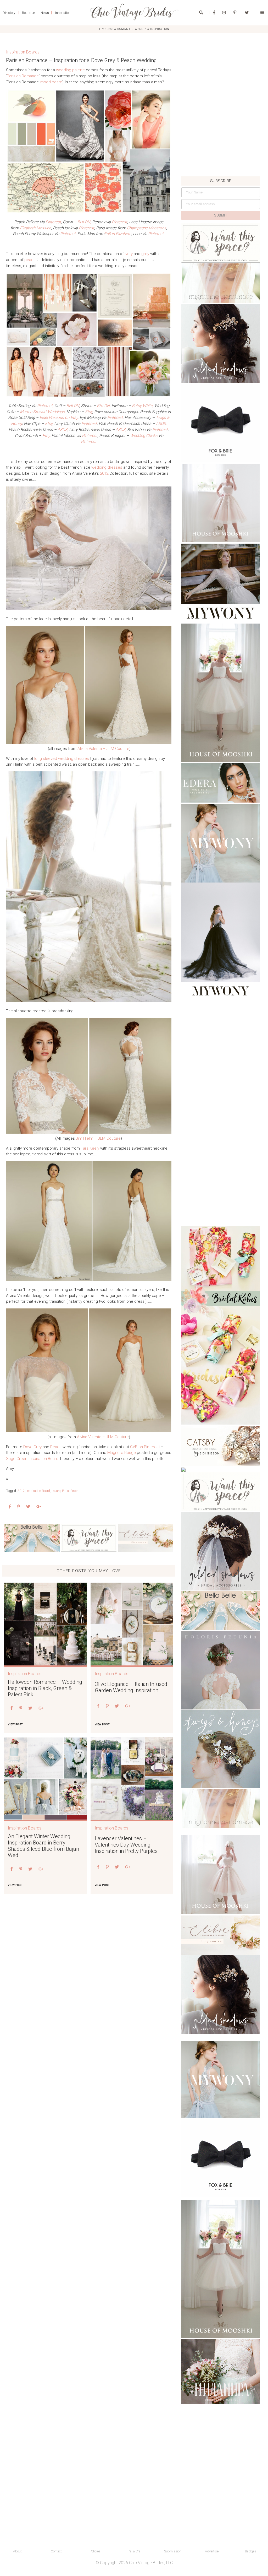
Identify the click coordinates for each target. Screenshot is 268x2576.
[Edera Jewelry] (221, 783)
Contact (56, 2551)
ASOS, (161, 424)
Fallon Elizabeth (118, 234)
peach (30, 260)
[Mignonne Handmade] (221, 283)
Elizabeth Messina (35, 228)
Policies (95, 2551)
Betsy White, (143, 406)
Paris (65, 1491)
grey (145, 254)
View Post (15, 1724)
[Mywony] (221, 583)
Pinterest (53, 222)
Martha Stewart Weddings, (43, 412)
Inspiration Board (38, 1491)
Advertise (212, 2551)
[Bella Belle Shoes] (32, 1538)
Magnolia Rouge (122, 1453)
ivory (129, 254)
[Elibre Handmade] (146, 1538)
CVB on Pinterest (145, 1447)
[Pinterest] (235, 13)
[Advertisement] (221, 140)
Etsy (89, 412)
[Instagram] (224, 13)
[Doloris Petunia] (221, 1670)
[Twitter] (247, 13)
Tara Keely (90, 1148)
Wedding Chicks (144, 436)
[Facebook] (214, 13)
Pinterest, (45, 406)
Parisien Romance (23, 76)
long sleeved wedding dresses (62, 759)
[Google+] (39, 1507)
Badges (251, 2551)
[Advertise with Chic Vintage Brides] (89, 1538)
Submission (173, 2551)
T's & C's (134, 2551)
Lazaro (56, 1491)
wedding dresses (107, 467)
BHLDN (73, 406)
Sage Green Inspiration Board (32, 1459)
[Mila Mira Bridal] (221, 2372)
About (17, 2551)
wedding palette (70, 70)
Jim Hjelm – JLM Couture (98, 1138)
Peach (56, 1447)
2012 (104, 473)
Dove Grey (32, 1447)
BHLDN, (84, 222)
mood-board (51, 82)
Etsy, (49, 424)
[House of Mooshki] (221, 503)
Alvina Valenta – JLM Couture (103, 749)
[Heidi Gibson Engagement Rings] (221, 1446)
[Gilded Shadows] (221, 343)
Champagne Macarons (147, 228)
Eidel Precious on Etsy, (60, 418)
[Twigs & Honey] (221, 1749)
